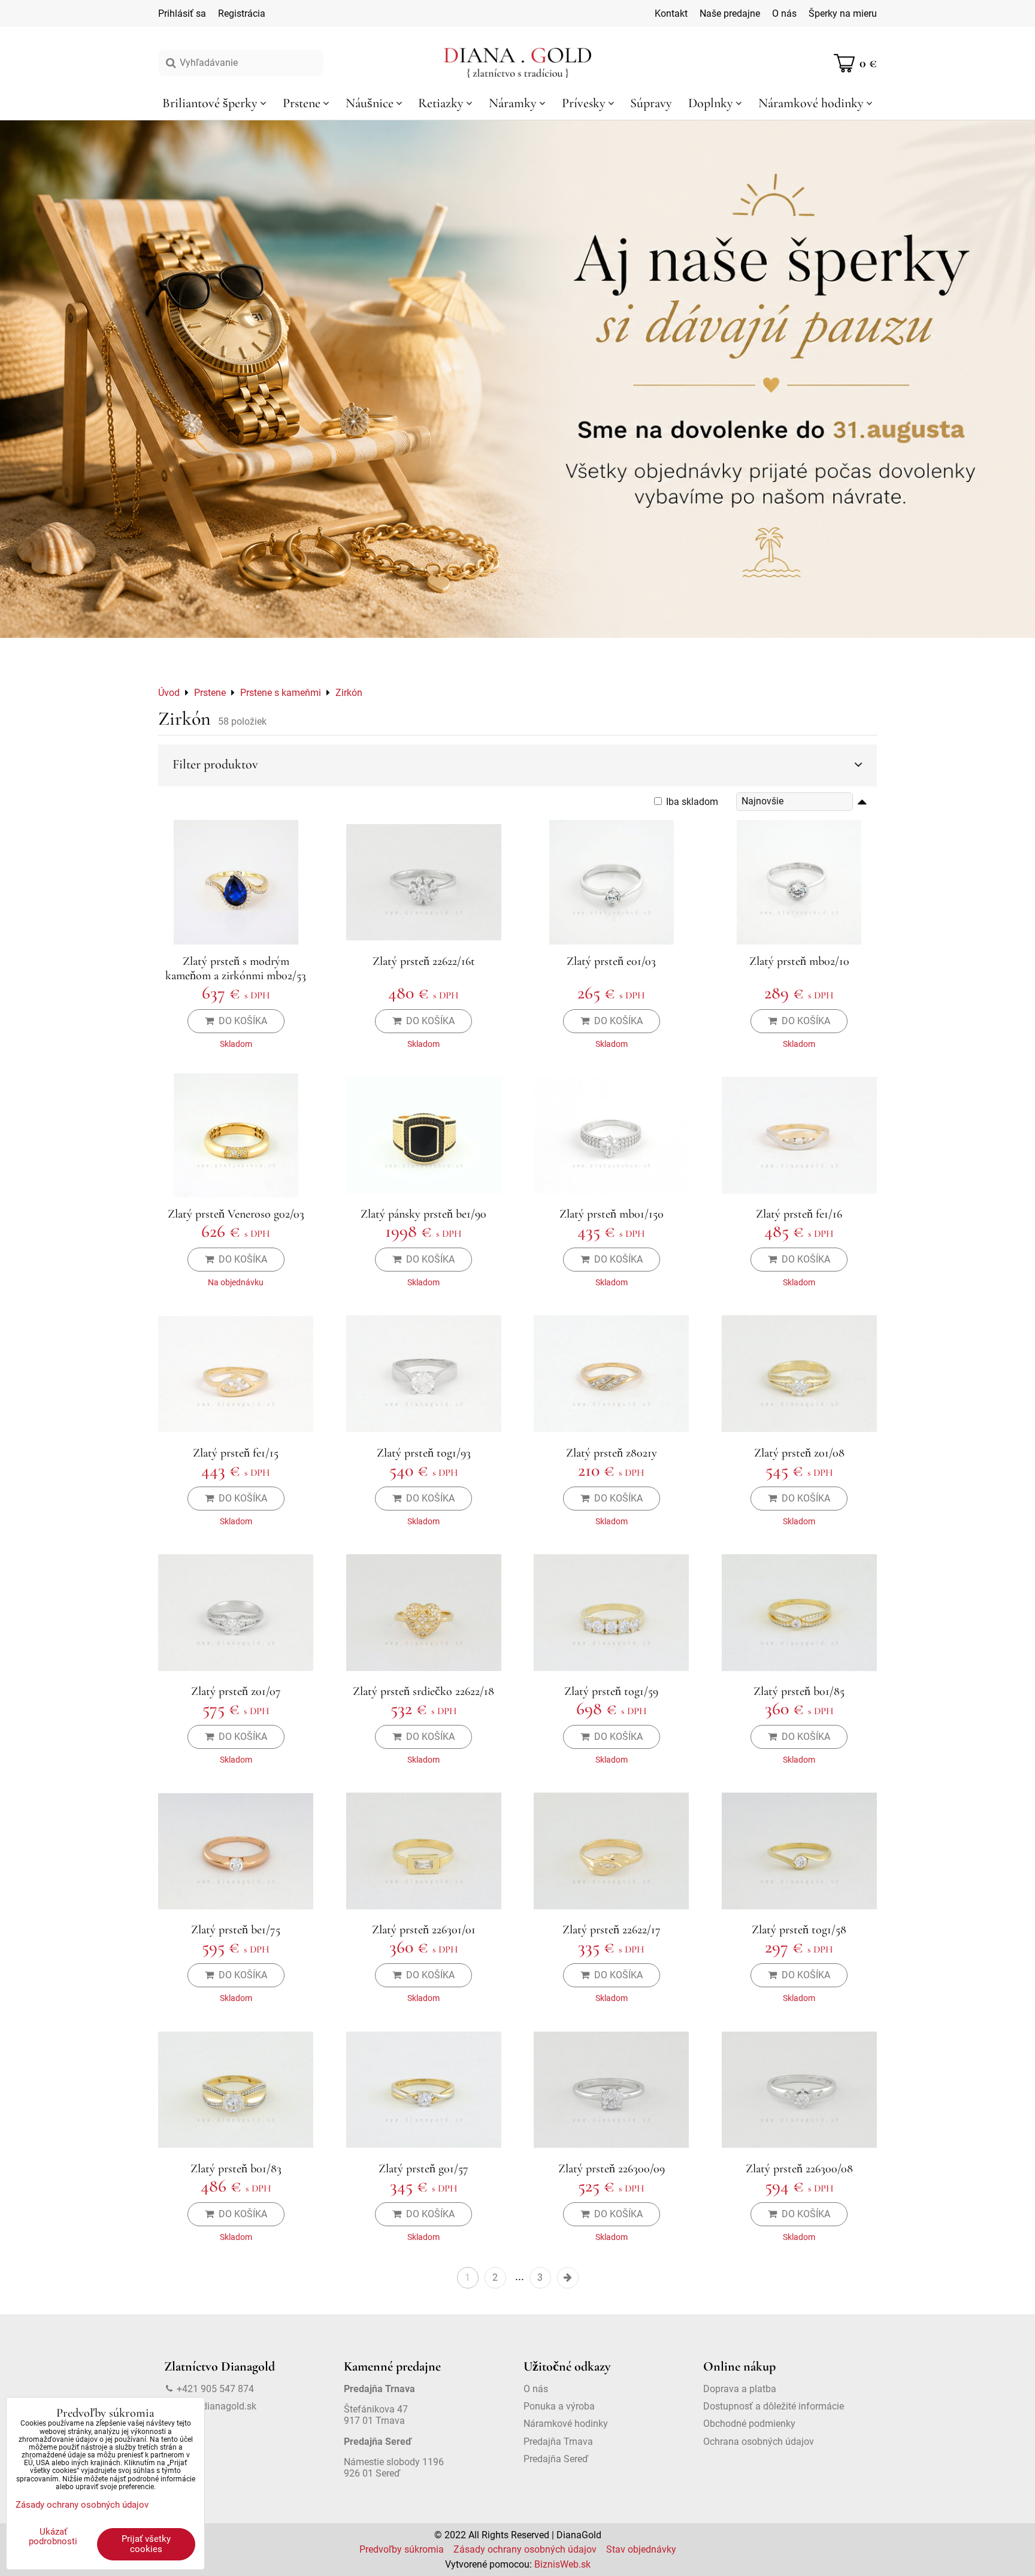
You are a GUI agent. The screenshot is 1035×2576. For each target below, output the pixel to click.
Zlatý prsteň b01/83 (236, 2169)
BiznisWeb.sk (562, 2564)
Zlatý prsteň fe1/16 (799, 1214)
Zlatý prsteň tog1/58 (799, 1930)
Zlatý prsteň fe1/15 (236, 1453)
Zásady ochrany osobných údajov (525, 2549)
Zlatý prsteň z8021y (612, 1453)
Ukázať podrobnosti (53, 2537)
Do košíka (240, 1021)
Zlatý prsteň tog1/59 (611, 1691)
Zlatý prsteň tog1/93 (424, 1453)
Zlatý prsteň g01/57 (423, 2169)
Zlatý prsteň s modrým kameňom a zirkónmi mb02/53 (236, 968)
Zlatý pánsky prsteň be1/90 (423, 1214)
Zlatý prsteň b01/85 (799, 1691)
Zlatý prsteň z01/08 (799, 1453)
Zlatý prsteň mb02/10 (799, 961)
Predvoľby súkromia (402, 2549)
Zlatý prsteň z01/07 (236, 1691)
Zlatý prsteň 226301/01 (424, 1930)
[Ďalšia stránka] (568, 2278)
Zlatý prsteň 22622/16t (424, 961)
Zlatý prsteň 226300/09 (612, 2169)
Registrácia (242, 13)
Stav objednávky (641, 2549)
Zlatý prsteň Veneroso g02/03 (236, 1214)
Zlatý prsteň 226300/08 (799, 2169)
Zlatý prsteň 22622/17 (612, 1930)
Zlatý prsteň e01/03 (611, 961)
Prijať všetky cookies (146, 2544)
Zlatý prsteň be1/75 (236, 1930)
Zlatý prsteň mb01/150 (612, 1214)
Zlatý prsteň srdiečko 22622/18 (423, 1691)
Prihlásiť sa (182, 13)
